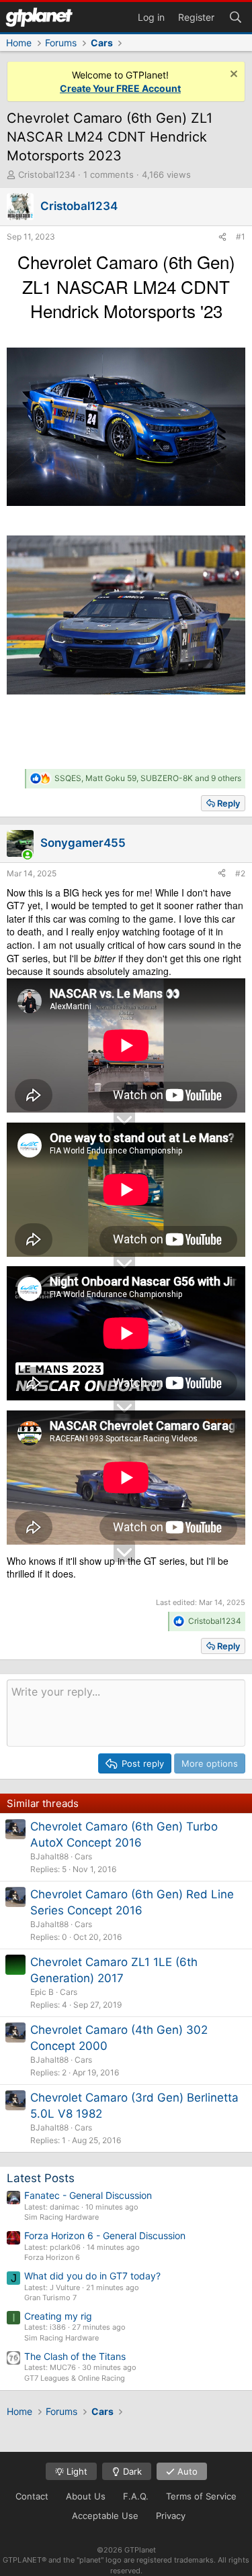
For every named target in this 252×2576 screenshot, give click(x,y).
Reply (228, 803)
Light (76, 2471)
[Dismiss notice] (232, 75)
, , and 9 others (148, 778)
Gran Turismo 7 (50, 2298)
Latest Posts (41, 2178)
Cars (83, 1856)
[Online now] (28, 855)
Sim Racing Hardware (61, 2217)
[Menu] (39, 17)
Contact (32, 2496)
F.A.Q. (136, 2496)
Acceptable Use (105, 2516)
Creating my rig (58, 2316)
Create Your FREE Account (120, 88)
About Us (86, 2496)
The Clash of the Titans (75, 2356)
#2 (240, 873)
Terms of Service (201, 2496)
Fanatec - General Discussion (88, 2195)
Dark (131, 2471)
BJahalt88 (49, 1856)
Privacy (171, 2516)
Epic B (42, 1992)
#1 (241, 237)
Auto (186, 2471)
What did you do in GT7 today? (92, 2276)
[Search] (235, 16)
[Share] (222, 237)
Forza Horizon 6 (52, 2257)
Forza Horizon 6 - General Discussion (105, 2235)
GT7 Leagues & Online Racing (75, 2378)
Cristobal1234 (47, 174)
